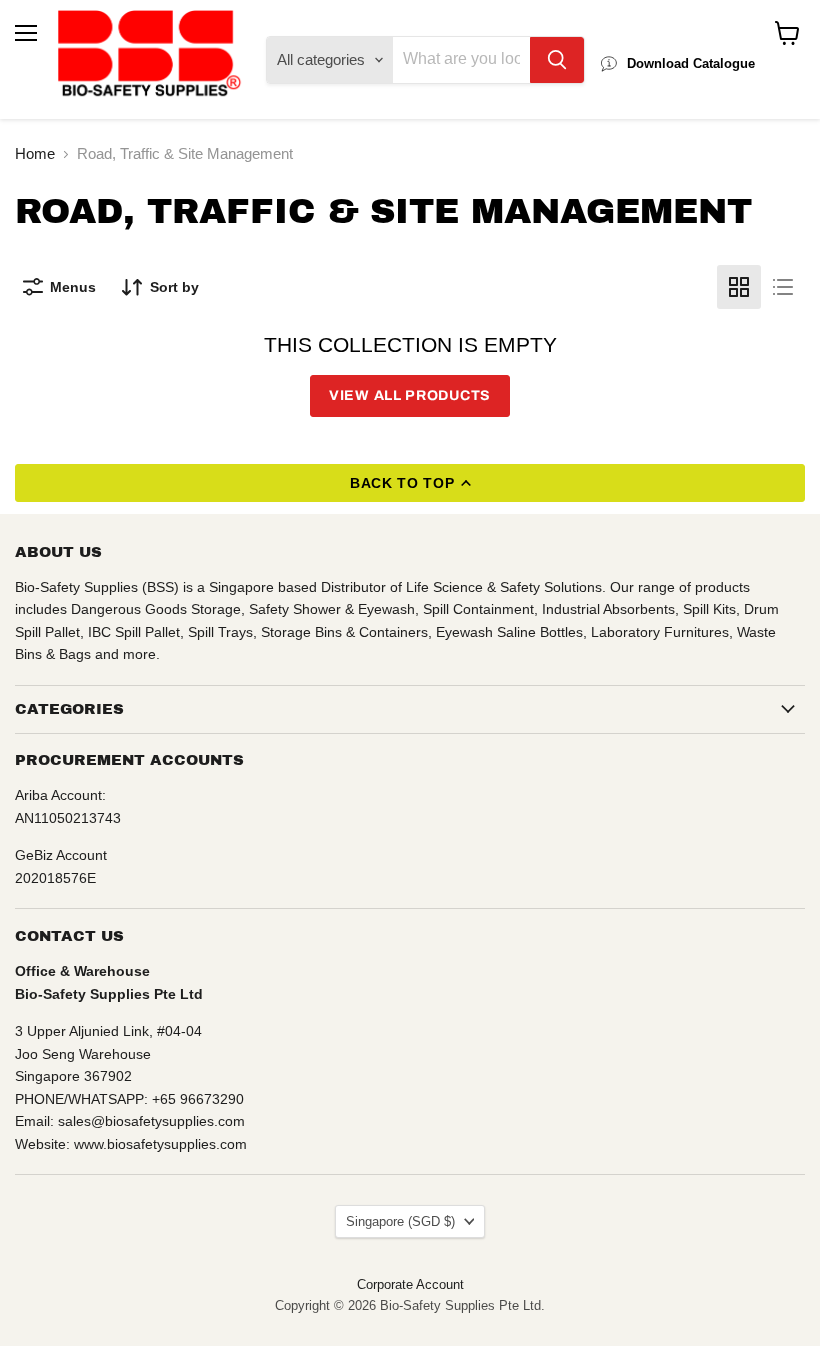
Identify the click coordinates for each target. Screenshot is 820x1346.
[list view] (783, 287)
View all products (410, 395)
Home (35, 153)
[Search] (557, 60)
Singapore (400, 1221)
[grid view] (739, 287)
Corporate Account (410, 1284)
